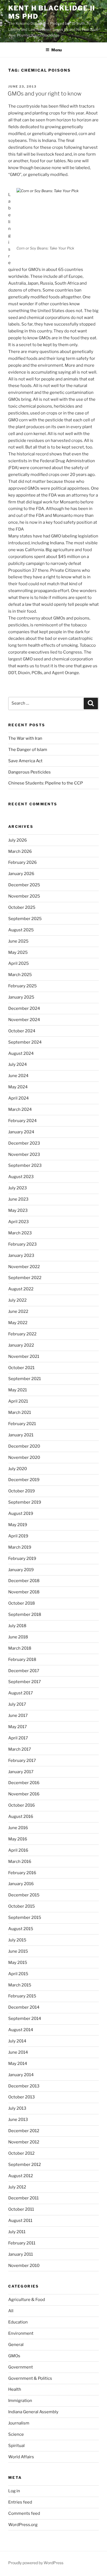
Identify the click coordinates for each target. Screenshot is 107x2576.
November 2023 (24, 1154)
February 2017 (22, 1761)
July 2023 (18, 1188)
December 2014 (24, 2007)
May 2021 (18, 1390)
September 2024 (25, 1042)
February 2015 (22, 1996)
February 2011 (22, 2243)
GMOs (14, 2356)
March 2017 (20, 1749)
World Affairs (21, 2457)
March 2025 (20, 975)
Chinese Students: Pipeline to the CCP (46, 783)
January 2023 (21, 1255)
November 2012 (24, 2142)
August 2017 (21, 1693)
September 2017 (25, 1682)
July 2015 (17, 1940)
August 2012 (21, 2176)
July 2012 (17, 2187)
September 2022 (25, 1278)
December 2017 (24, 1671)
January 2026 (21, 874)
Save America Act (25, 761)
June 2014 (18, 2052)
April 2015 (18, 1974)
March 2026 (20, 851)
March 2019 (20, 1547)
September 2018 (25, 1614)
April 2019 (18, 1536)
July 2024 (18, 1064)
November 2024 (24, 1020)
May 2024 (18, 1087)
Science (16, 2434)
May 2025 (18, 952)
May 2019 (18, 1525)
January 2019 (21, 1570)
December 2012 (24, 2131)
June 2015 (18, 1951)
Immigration (20, 2401)
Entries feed (20, 2502)
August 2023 (21, 1177)
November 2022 (24, 1267)
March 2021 (20, 1412)
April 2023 (19, 1222)
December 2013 (24, 2086)
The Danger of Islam (28, 750)
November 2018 (24, 1592)
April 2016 (18, 1850)
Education (18, 2322)
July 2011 (17, 2232)
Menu (57, 50)
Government (21, 2367)
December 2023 (24, 1143)
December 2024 (24, 1008)
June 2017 (18, 1716)
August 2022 (21, 1289)
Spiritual (16, 2446)
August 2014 (21, 2030)
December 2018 (24, 1581)
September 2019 (25, 1502)
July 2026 (18, 840)
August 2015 (21, 1929)
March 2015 (20, 1985)
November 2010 (24, 2266)
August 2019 (21, 1513)
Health (15, 2389)
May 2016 (18, 1839)
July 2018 (17, 1626)
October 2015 (22, 1906)
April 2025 (19, 963)
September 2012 (25, 2165)
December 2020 (24, 1446)
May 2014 (18, 2064)
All (11, 2311)
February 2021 (22, 1424)
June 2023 (18, 1199)
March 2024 (20, 1109)
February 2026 (22, 862)
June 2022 (18, 1311)
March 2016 (20, 1862)
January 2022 (21, 1345)
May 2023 (18, 1210)
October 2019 (22, 1491)
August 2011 (20, 2221)
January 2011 (21, 2254)
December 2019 (24, 1480)
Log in (14, 2491)
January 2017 (21, 1772)
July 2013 (17, 2108)
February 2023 (22, 1244)
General (16, 2345)
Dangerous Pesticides (29, 772)
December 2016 (24, 1783)
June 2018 (18, 1637)
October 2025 (22, 907)
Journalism (19, 2423)
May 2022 (18, 1323)
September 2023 (25, 1165)
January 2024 (21, 1132)
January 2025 (21, 997)
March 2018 (20, 1648)
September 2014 (25, 2019)
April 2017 (18, 1738)
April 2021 (18, 1401)
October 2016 (22, 1805)
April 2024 (19, 1098)
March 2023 (20, 1233)
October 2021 (21, 1368)
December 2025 (24, 885)
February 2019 (22, 1559)
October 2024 (22, 1031)
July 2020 (18, 1469)
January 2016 (21, 1884)
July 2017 (17, 1704)
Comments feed (24, 2513)
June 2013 (18, 2120)
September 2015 (25, 1918)
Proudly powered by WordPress (36, 2563)
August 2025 (21, 930)
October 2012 (21, 2153)
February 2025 (22, 986)
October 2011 (21, 2209)
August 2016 (21, 1817)
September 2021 (25, 1379)
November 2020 (24, 1457)
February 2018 (22, 1660)
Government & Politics (30, 2378)
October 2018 (22, 1603)
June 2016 (18, 1828)
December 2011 (23, 2198)
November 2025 (24, 896)
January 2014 (21, 2075)
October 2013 (22, 2097)
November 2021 (24, 1356)
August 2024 (21, 1053)
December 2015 (24, 1895)
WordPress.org (23, 2525)
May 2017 (18, 1727)
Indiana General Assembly (33, 2412)
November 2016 (24, 1794)
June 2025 (18, 941)
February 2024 (22, 1121)
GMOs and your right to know (45, 94)
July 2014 (17, 2041)
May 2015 (18, 1963)
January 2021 (21, 1435)
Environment (21, 2333)
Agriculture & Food (27, 2300)
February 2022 (22, 1334)
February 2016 (22, 1873)
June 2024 (18, 1076)
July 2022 (17, 1300)
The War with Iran (25, 738)
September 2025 (25, 919)
